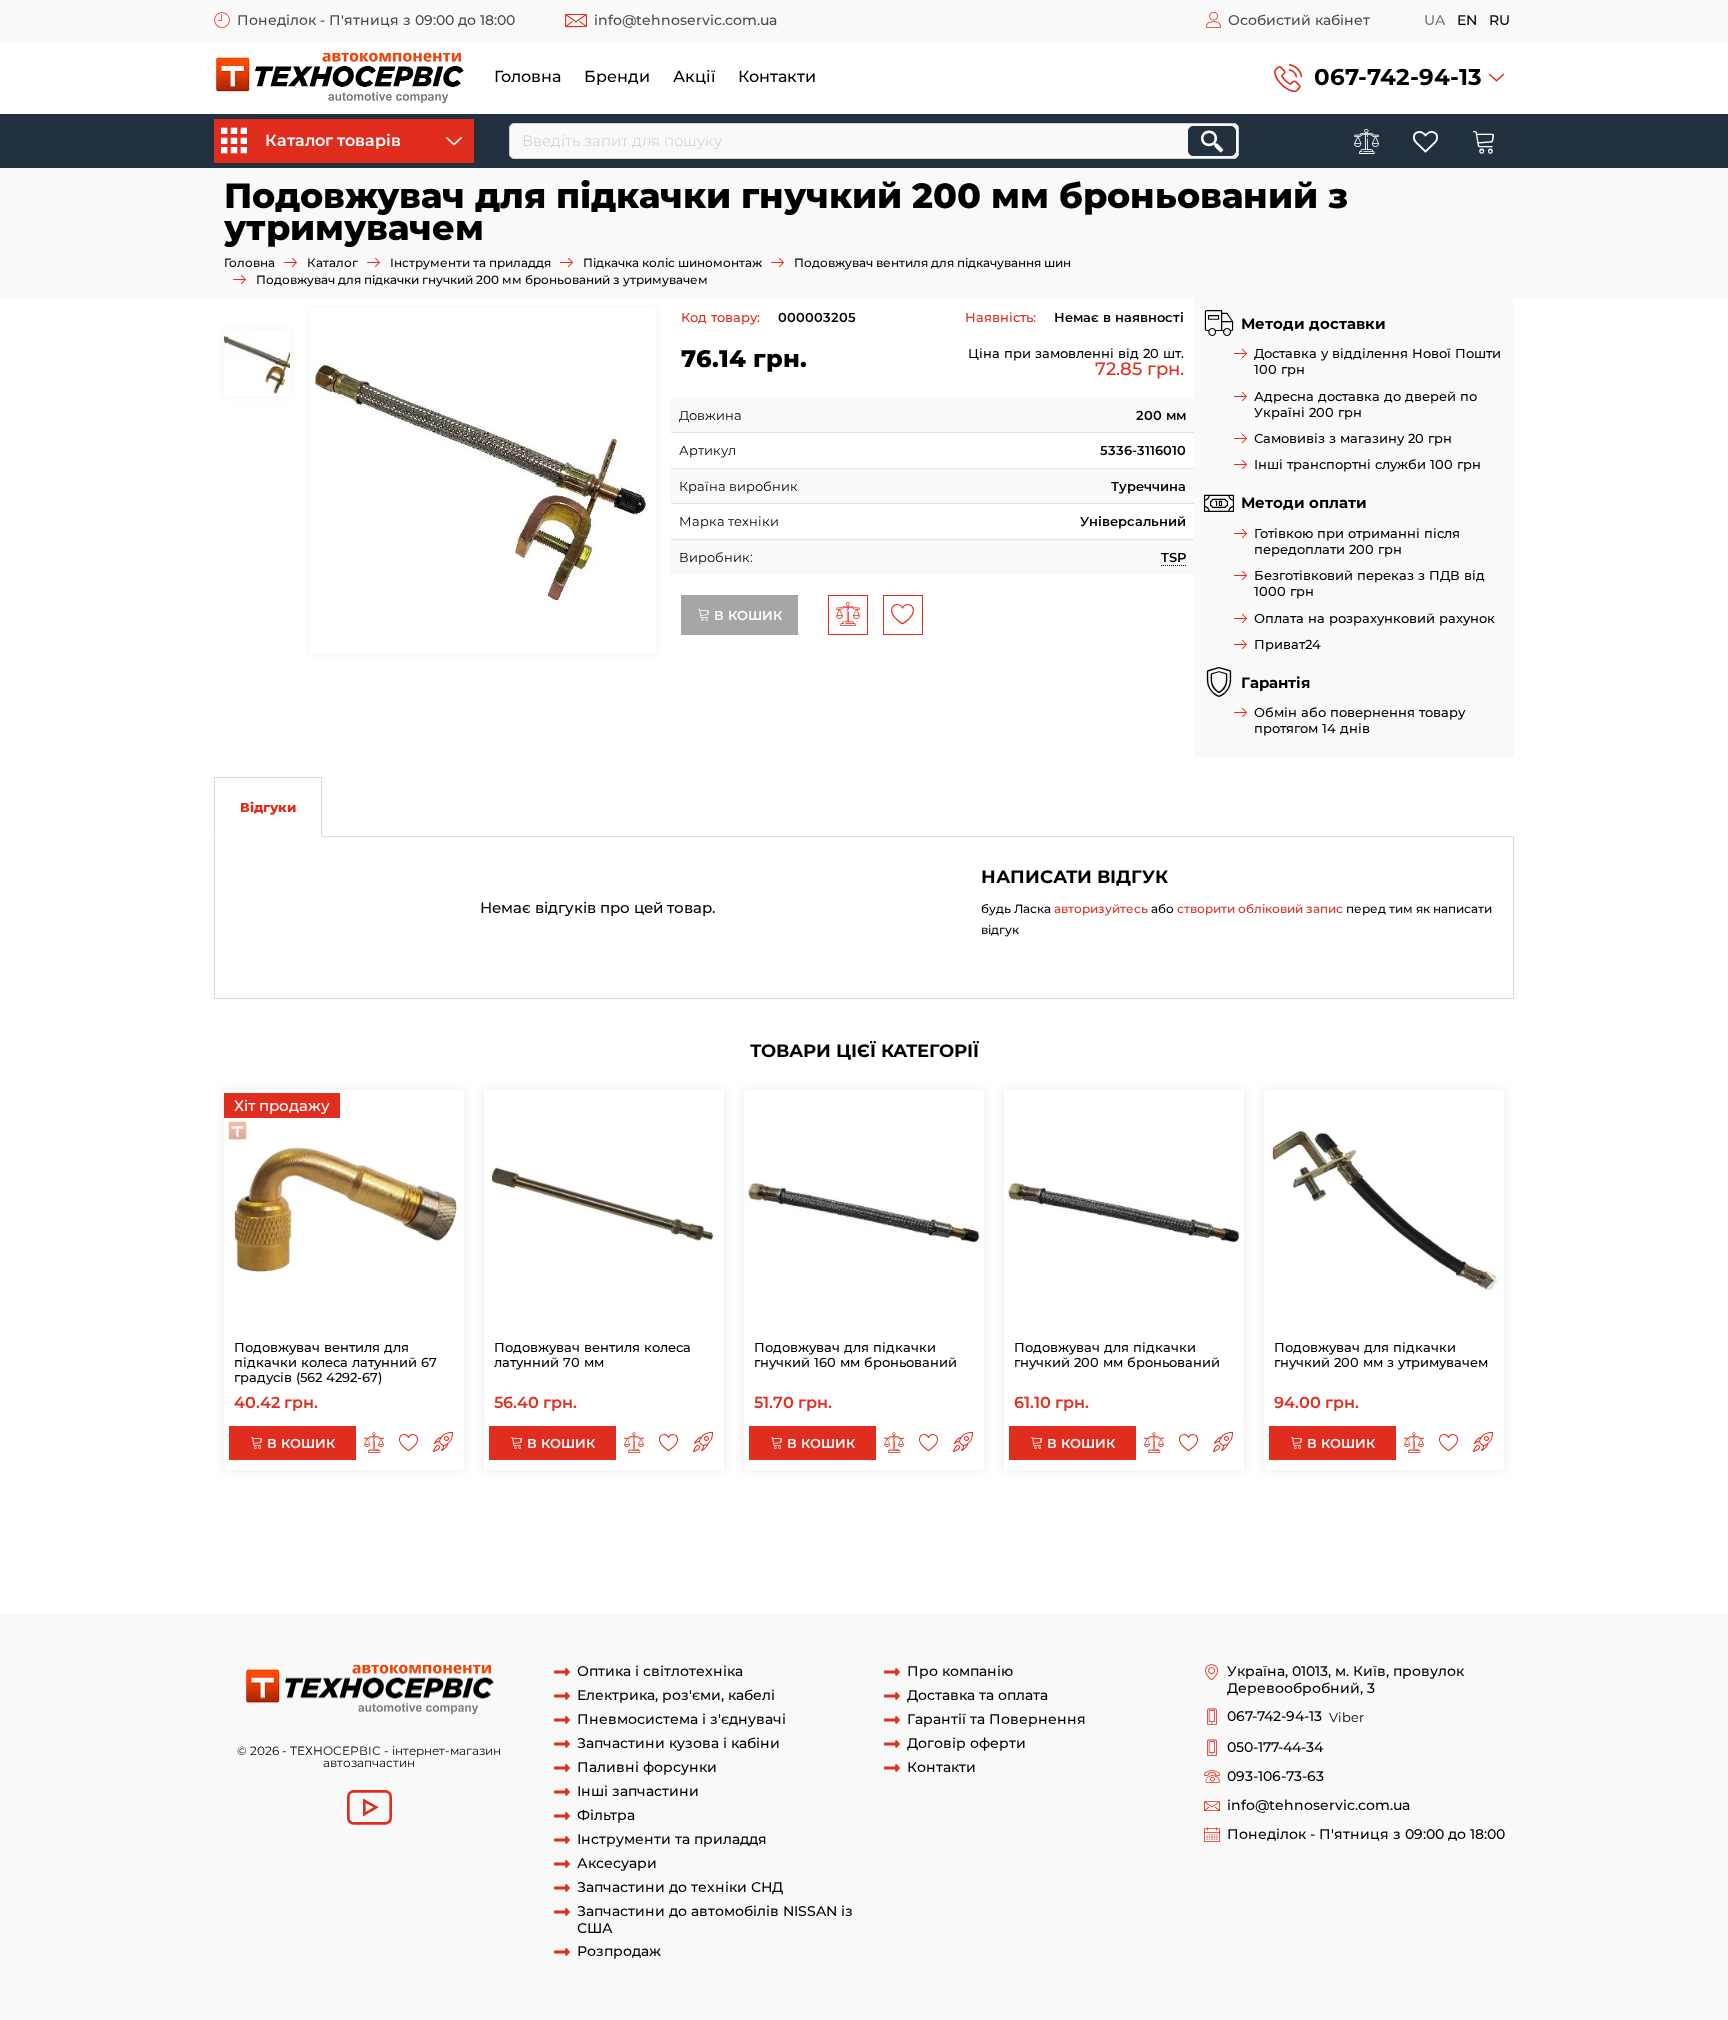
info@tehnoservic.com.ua (685, 20)
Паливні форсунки (647, 1767)
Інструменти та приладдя (470, 262)
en (1467, 20)
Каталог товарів (333, 140)
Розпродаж (619, 1951)
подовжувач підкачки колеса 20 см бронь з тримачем (776, 1556)
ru (1499, 20)
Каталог (332, 262)
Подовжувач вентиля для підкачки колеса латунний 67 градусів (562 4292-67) (335, 1362)
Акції (694, 76)
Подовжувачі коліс (635, 1593)
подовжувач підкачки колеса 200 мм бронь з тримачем (401, 1556)
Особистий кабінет (1299, 20)
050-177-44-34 (1275, 1747)
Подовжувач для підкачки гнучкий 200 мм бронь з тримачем (979, 1519)
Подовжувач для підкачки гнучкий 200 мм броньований (1117, 1354)
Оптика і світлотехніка (660, 1671)
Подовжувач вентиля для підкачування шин (932, 262)
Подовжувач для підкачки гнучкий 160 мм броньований (855, 1354)
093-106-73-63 (1275, 1776)
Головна (527, 76)
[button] (1389, 77)
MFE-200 (569, 1575)
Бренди (617, 76)
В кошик (746, 615)
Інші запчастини (638, 1791)
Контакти (777, 76)
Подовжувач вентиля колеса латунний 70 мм (592, 1354)
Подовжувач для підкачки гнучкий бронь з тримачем (524, 1537)
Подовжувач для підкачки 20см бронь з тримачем (1276, 1537)
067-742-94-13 (1398, 77)
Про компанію (960, 1671)
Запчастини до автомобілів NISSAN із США (715, 1920)
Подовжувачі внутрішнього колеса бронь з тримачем (885, 1593)
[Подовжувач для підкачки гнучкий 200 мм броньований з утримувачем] (483, 481)
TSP (1173, 557)
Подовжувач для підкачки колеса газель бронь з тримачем (1164, 1556)
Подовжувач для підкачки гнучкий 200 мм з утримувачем (1381, 1354)
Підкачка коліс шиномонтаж (672, 262)
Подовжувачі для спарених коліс (454, 1593)
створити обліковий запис (1260, 908)
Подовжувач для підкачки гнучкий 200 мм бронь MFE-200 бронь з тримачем (507, 1519)
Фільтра (606, 1815)
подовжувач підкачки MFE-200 (861, 1575)
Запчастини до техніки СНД (680, 1887)
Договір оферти (966, 1743)
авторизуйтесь (1101, 908)
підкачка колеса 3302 (462, 1575)
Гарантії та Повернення (996, 1719)
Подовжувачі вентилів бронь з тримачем (1111, 1575)
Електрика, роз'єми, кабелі (676, 1695)
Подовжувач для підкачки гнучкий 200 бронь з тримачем (906, 1537)
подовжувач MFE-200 (677, 1575)
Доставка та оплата (977, 1695)
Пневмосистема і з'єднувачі (681, 1719)
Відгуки (268, 807)
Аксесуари (617, 1863)
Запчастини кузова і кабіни (678, 1743)
